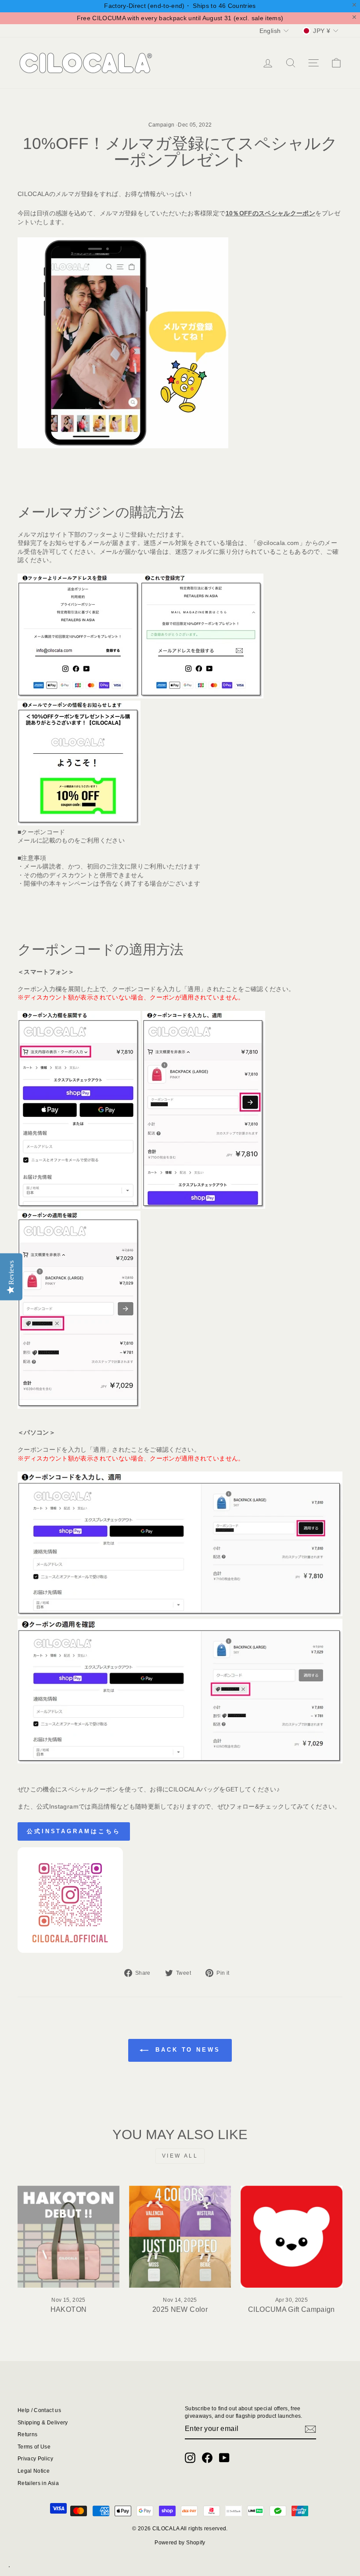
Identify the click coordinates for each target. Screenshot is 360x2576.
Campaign (162, 125)
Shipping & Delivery (43, 2423)
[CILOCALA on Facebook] (207, 2458)
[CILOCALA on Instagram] (190, 2458)
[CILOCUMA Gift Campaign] (292, 2237)
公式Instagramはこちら (74, 1831)
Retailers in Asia (38, 2483)
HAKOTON (68, 2309)
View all (180, 2156)
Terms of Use (34, 2447)
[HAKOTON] (68, 2237)
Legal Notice (34, 2471)
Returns (27, 2434)
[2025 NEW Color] (180, 2237)
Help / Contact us (39, 2410)
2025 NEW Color (180, 2309)
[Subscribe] (310, 2429)
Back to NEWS (186, 2050)
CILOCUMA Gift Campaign (292, 2309)
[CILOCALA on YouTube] (224, 2458)
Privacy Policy (35, 2459)
